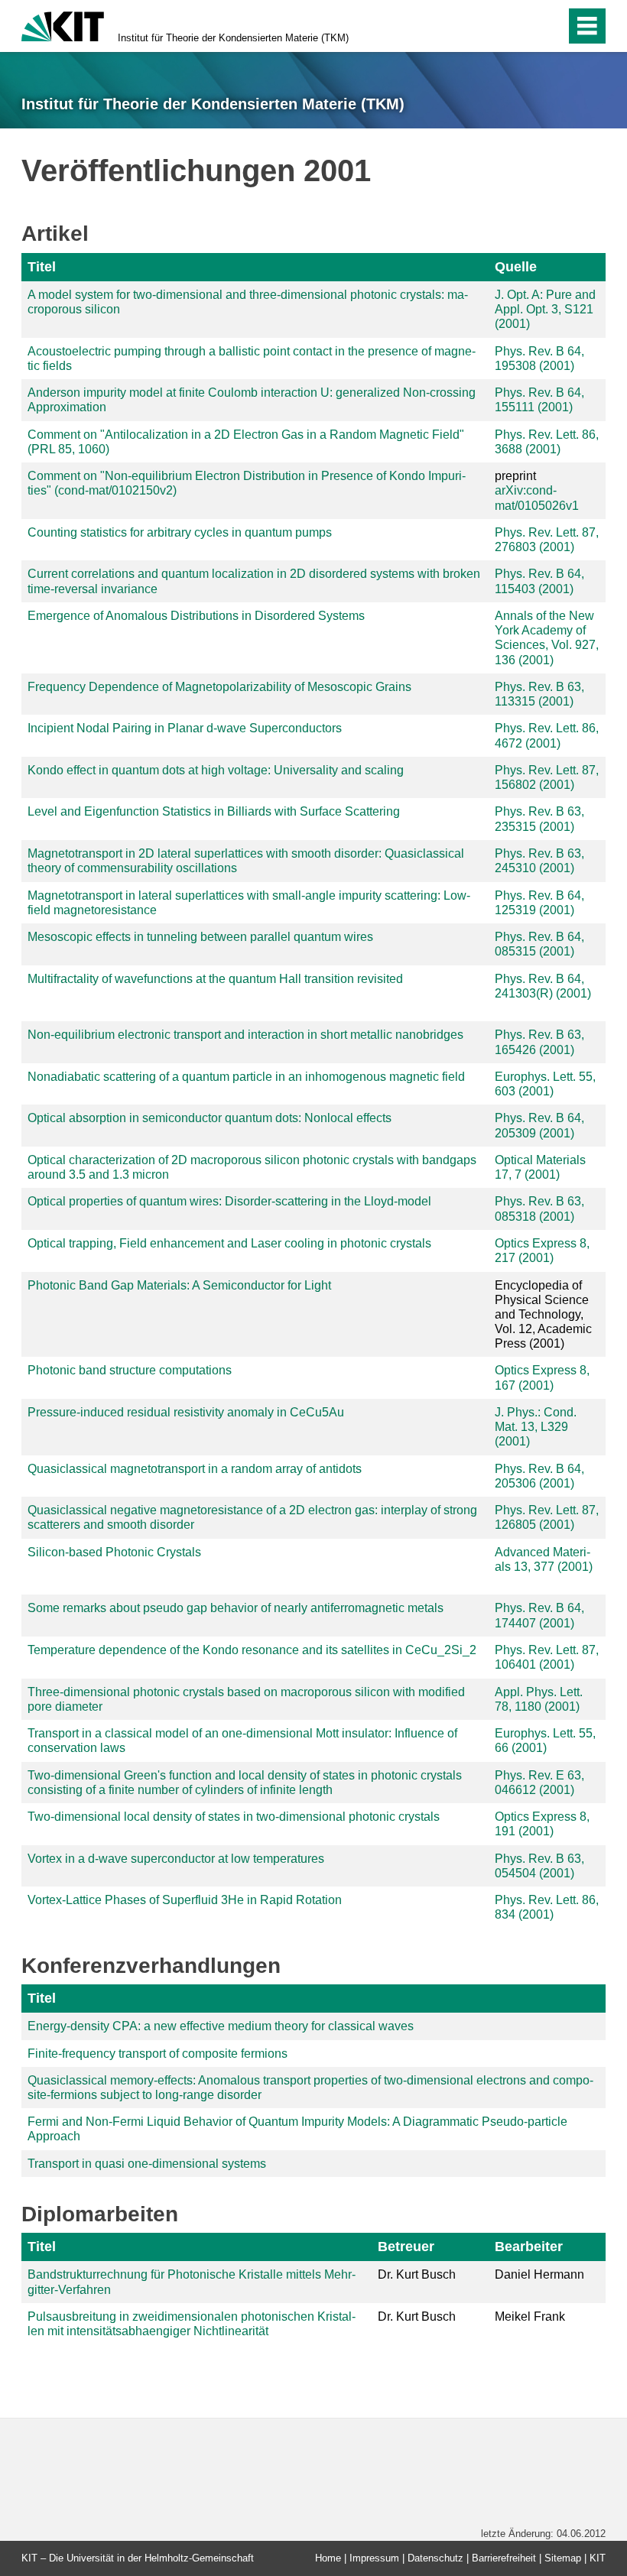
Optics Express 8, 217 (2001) (542, 1251)
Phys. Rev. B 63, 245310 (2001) (539, 861)
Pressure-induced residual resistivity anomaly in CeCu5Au (186, 1412)
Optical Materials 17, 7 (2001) (540, 1167)
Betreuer (406, 2247)
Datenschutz (435, 2558)
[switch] (521, 26)
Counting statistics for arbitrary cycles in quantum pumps (180, 532)
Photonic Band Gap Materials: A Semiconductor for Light (179, 1285)
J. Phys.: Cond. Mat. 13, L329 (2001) (536, 1427)
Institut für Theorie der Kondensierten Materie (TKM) (233, 38)
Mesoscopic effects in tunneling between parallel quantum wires (200, 937)
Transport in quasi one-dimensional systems (147, 2164)
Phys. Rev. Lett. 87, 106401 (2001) (547, 1657)
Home (328, 2558)
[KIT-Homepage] (63, 25)
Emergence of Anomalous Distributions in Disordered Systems (196, 616)
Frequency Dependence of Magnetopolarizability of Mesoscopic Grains (219, 687)
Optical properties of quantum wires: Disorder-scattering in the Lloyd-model (229, 1201)
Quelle (516, 267)
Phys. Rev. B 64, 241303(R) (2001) (543, 986)
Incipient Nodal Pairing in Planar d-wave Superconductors (185, 728)
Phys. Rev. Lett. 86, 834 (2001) (547, 1907)
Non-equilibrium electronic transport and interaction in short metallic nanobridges (245, 1035)
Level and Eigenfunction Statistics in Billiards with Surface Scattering (214, 811)
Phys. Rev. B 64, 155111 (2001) (539, 400)
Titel (42, 267)
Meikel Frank (530, 2316)
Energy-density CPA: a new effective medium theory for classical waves (221, 2026)
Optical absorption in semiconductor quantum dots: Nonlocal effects (210, 1118)
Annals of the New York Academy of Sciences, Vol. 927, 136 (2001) (547, 638)
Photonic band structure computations (130, 1370)
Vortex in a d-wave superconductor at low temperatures (176, 1859)
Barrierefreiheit (504, 2558)
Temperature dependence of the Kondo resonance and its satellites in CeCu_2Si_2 (252, 1650)
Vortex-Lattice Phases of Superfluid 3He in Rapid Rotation (185, 1900)
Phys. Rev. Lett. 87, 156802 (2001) (547, 777)
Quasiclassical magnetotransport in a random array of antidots (195, 1469)
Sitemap (563, 2558)
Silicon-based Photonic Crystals (114, 1552)
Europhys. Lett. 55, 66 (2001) (545, 1741)
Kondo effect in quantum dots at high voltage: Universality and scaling (216, 770)
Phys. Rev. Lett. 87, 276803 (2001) (547, 540)
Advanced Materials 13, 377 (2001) (544, 1559)
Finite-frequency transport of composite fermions (158, 2054)
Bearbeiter (529, 2247)
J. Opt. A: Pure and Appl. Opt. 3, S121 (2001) (545, 309)
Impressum (374, 2558)
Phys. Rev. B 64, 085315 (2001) (539, 944)
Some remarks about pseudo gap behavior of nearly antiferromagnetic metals (236, 1608)
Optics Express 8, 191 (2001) (542, 1824)
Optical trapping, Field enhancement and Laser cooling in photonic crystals (229, 1243)
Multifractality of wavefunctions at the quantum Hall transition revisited (215, 979)
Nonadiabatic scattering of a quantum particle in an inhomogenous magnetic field (246, 1077)
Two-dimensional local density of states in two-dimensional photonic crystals (234, 1817)
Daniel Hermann (539, 2274)
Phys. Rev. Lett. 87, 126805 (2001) (547, 1517)
